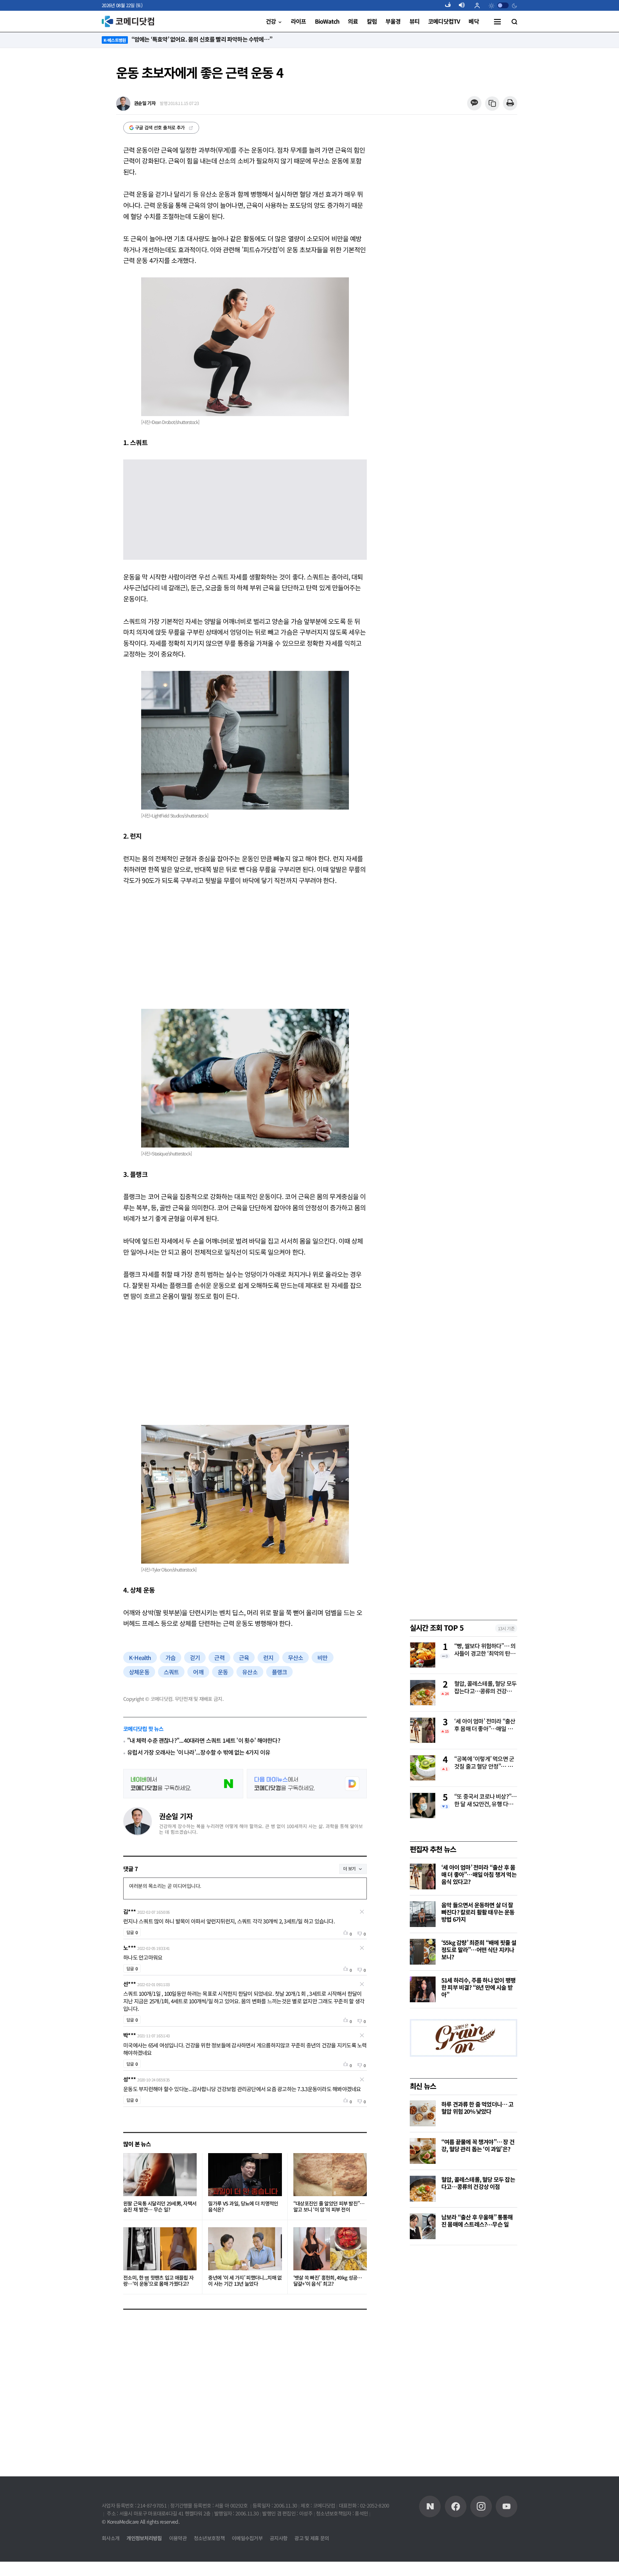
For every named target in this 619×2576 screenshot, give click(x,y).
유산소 (250, 1672)
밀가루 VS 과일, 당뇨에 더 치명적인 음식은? (243, 2207)
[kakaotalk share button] (474, 103)
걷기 (195, 1657)
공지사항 (279, 2538)
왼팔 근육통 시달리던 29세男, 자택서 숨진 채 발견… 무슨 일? (160, 2207)
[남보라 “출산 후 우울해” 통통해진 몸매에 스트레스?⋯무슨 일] (423, 2226)
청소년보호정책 (209, 2538)
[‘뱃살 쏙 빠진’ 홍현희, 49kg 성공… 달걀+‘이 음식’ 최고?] (330, 2249)
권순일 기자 (176, 1816)
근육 (244, 1657)
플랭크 (280, 1672)
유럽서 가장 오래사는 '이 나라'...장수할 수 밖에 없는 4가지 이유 (199, 1752)
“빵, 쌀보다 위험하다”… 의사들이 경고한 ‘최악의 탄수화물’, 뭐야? (485, 1650)
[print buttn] (510, 103)
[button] (451, 5)
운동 (223, 1672)
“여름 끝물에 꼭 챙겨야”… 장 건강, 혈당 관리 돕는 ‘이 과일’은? (478, 2145)
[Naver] (430, 2506)
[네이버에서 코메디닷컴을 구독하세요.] (183, 1784)
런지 (268, 1657)
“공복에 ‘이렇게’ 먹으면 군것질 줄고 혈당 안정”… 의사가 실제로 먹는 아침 (484, 1763)
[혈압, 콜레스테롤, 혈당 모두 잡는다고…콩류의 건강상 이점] (423, 2189)
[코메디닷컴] (456, 2506)
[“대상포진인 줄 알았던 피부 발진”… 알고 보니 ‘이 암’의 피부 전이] (330, 2175)
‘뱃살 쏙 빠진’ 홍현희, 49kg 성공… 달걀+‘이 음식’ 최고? (328, 2281)
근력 (219, 1657)
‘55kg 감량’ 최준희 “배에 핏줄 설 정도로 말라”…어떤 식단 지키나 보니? (479, 1950)
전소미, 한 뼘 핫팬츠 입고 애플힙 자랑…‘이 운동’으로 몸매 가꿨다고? (158, 2281)
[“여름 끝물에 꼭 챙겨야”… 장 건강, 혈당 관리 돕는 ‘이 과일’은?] (423, 2151)
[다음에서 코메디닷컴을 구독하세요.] (307, 1784)
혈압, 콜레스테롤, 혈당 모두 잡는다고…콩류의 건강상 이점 (485, 1688)
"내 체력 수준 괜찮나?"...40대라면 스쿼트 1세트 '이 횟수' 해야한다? (204, 1740)
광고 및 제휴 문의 (312, 2538)
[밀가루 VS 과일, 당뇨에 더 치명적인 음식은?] (245, 2175)
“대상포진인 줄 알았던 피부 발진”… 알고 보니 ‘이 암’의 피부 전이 (329, 2207)
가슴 (171, 1657)
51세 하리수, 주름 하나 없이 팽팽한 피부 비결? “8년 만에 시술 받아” (478, 1987)
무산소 (296, 1657)
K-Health (140, 1657)
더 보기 (349, 1868)
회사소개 (111, 2538)
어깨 (198, 1672)
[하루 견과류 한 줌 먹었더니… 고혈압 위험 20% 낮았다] (423, 2113)
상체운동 (139, 1672)
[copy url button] (492, 104)
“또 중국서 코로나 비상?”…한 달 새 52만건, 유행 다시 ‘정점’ (485, 1800)
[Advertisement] (245, 947)
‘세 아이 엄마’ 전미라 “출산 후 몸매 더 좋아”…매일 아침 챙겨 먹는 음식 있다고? (485, 1725)
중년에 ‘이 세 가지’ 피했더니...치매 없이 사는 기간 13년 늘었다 (245, 2281)
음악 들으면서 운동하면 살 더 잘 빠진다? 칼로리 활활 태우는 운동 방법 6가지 (478, 1912)
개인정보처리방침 (144, 2538)
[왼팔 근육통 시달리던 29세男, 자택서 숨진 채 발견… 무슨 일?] (160, 2175)
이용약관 (178, 2538)
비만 (322, 1657)
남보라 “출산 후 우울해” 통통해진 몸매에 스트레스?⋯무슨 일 (477, 2220)
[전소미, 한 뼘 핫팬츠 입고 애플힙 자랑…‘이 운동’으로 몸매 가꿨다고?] (160, 2249)
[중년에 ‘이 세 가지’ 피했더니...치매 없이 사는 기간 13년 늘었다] (245, 2249)
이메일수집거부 (247, 2538)
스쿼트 (171, 1672)
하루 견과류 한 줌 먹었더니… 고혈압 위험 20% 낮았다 (478, 2108)
